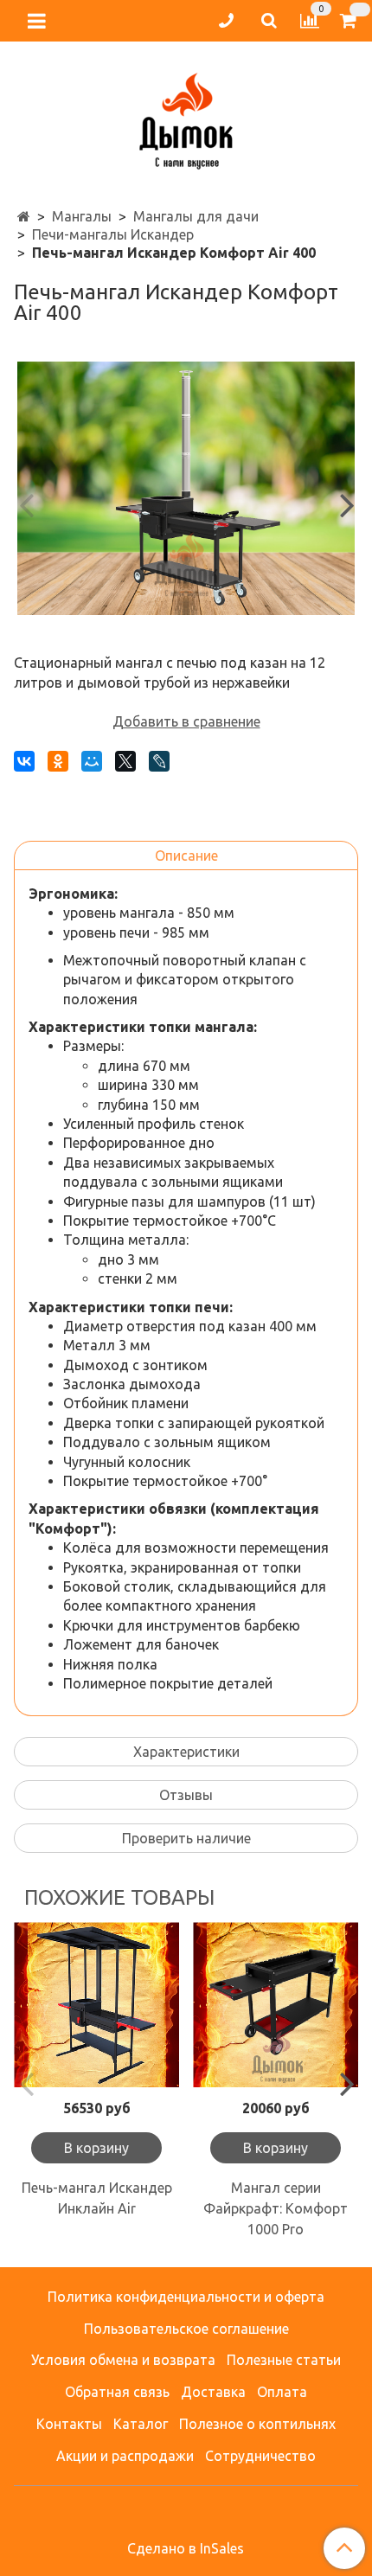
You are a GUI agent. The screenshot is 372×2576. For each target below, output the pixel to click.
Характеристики (186, 1752)
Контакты (69, 2424)
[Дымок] (186, 117)
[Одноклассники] (58, 761)
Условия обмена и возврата (123, 2360)
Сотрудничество (260, 2456)
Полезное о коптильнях (257, 2424)
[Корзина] (351, 21)
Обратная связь (117, 2392)
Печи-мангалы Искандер (113, 234)
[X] (125, 761)
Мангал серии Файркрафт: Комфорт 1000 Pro (276, 2208)
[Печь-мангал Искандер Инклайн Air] (96, 2005)
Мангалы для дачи (196, 216)
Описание (186, 855)
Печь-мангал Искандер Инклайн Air (97, 2198)
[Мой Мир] (92, 761)
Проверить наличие (186, 1838)
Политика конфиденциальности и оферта (186, 2297)
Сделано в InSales (186, 2548)
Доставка (213, 2392)
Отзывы (186, 1795)
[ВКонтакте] (24, 761)
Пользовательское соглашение (186, 2329)
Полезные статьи (284, 2360)
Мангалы (82, 216)
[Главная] (24, 216)
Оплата (282, 2392)
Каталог (141, 2424)
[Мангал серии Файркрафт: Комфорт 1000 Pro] (276, 2005)
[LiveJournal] (159, 761)
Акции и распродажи (125, 2456)
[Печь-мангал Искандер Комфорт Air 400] (186, 488)
